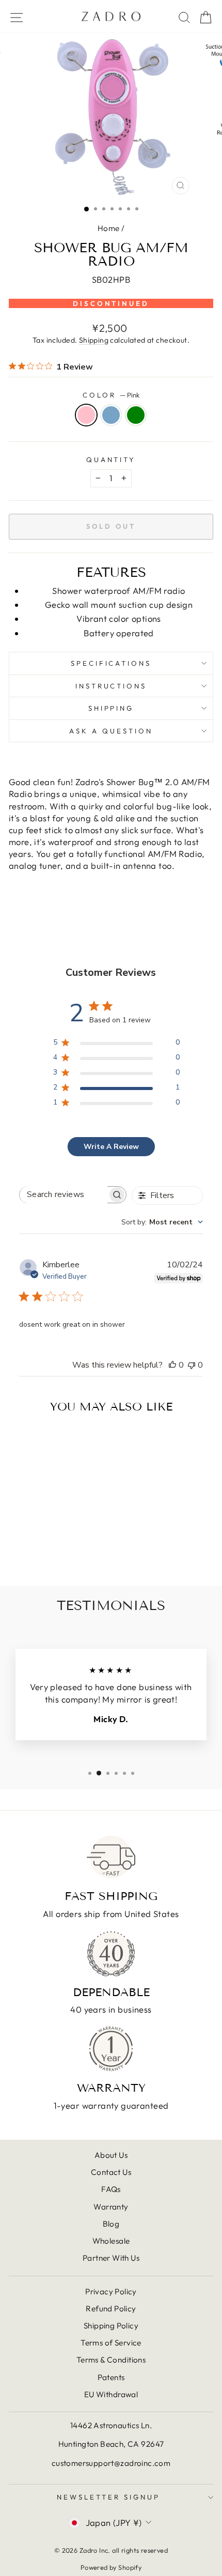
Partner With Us (111, 2258)
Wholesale (111, 2241)
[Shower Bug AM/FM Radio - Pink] (36, 1550)
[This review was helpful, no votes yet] (172, 1365)
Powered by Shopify (111, 2567)
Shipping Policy (111, 2326)
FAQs (111, 2189)
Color (111, 395)
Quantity (111, 459)
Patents (111, 2377)
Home (109, 228)
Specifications (111, 663)
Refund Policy (111, 2309)
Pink (86, 415)
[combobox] (162, 1222)
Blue (111, 415)
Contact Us (111, 2172)
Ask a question (111, 731)
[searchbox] (64, 1195)
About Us (111, 2155)
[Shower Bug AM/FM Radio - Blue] (48, 1550)
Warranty (111, 2207)
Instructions (111, 686)
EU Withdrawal (111, 2394)
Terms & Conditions (111, 2360)
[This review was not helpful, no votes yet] (192, 1365)
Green (136, 415)
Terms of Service (111, 2343)
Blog (111, 2224)
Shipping (94, 340)
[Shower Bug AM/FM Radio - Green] (60, 1550)
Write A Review (111, 1147)
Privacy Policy (111, 2291)
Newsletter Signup (108, 2497)
